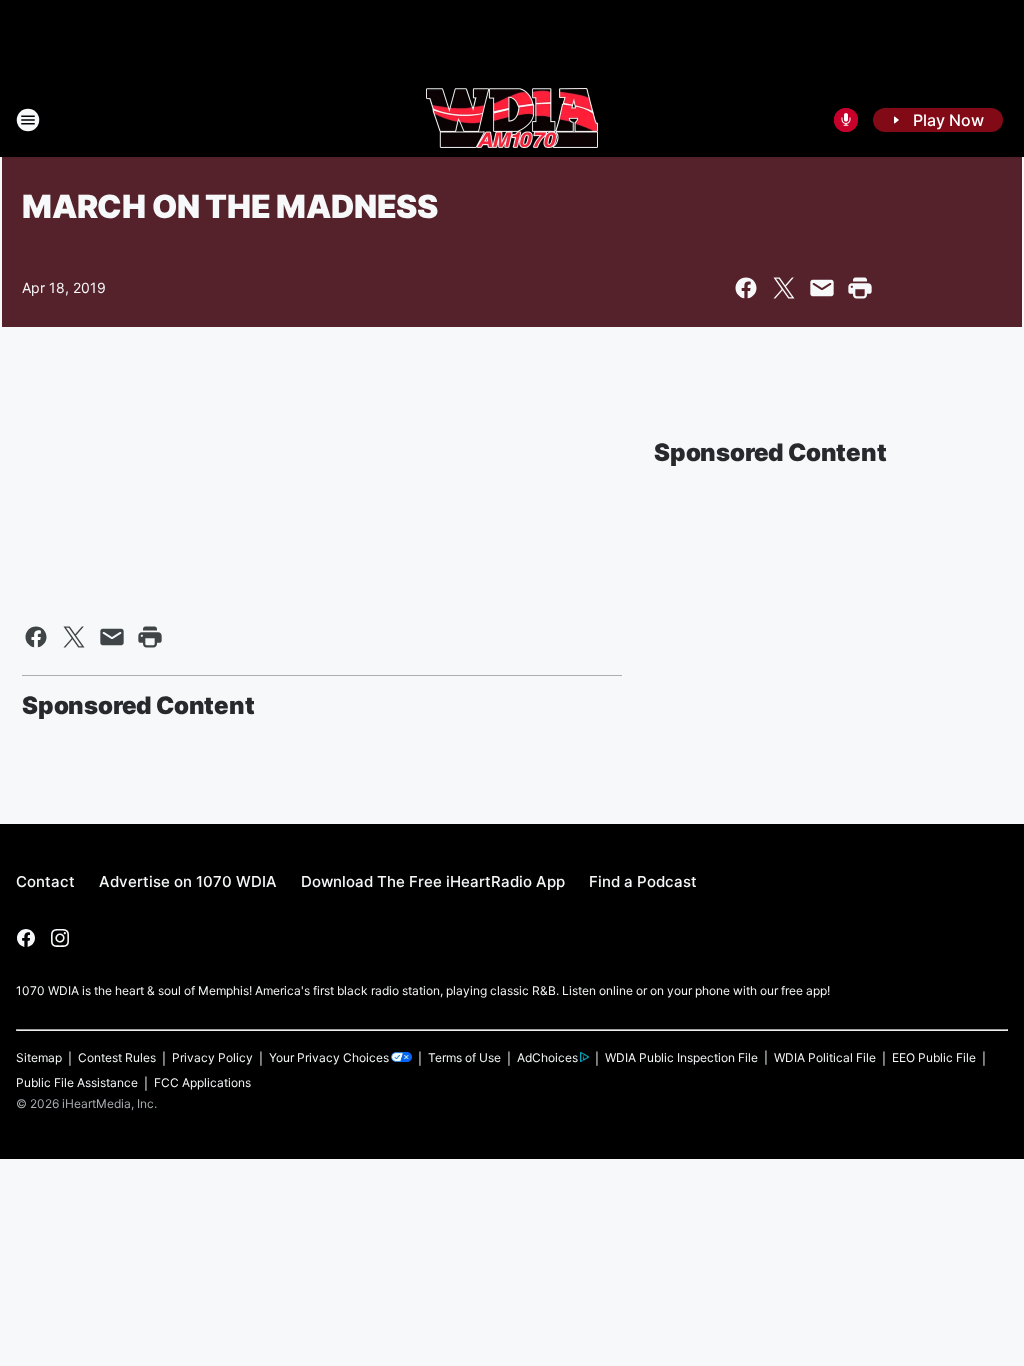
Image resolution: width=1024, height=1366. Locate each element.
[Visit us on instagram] (60, 938)
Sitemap (39, 1057)
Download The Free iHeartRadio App (433, 881)
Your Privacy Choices (329, 1057)
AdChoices (547, 1057)
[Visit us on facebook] (26, 938)
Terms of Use (464, 1057)
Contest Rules (117, 1057)
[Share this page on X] (784, 288)
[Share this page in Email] (822, 288)
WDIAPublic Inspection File (681, 1057)
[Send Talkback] (846, 120)
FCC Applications (202, 1082)
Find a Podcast (643, 881)
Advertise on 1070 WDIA (188, 881)
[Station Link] (512, 120)
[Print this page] (860, 288)
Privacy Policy (212, 1057)
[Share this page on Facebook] (746, 288)
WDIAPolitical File (825, 1057)
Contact (45, 881)
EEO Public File (934, 1057)
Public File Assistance (77, 1082)
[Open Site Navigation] (28, 120)
